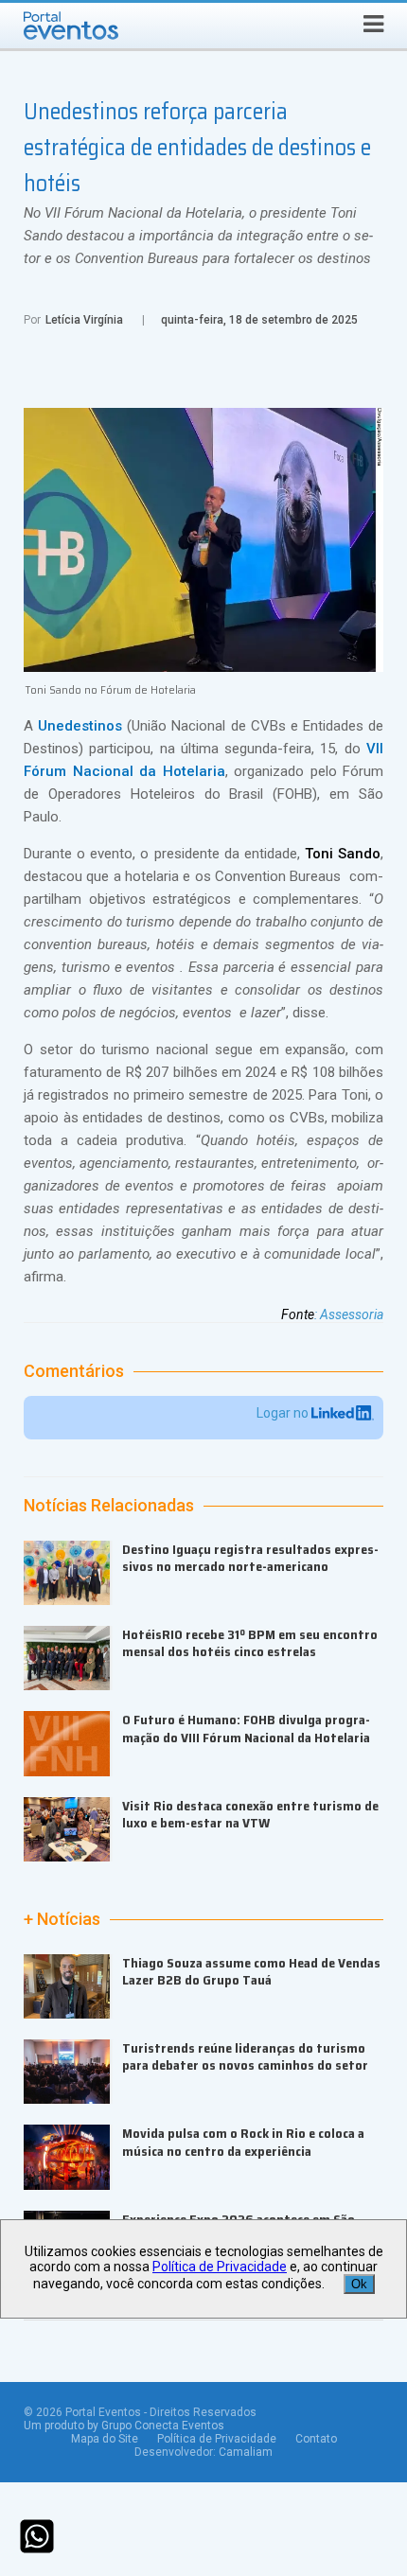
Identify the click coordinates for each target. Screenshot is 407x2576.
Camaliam (246, 2452)
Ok (359, 2284)
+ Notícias (62, 1919)
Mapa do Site (105, 2439)
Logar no (284, 1413)
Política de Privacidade (217, 2439)
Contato (316, 2439)
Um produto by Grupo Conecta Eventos (124, 2426)
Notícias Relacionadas (109, 1506)
